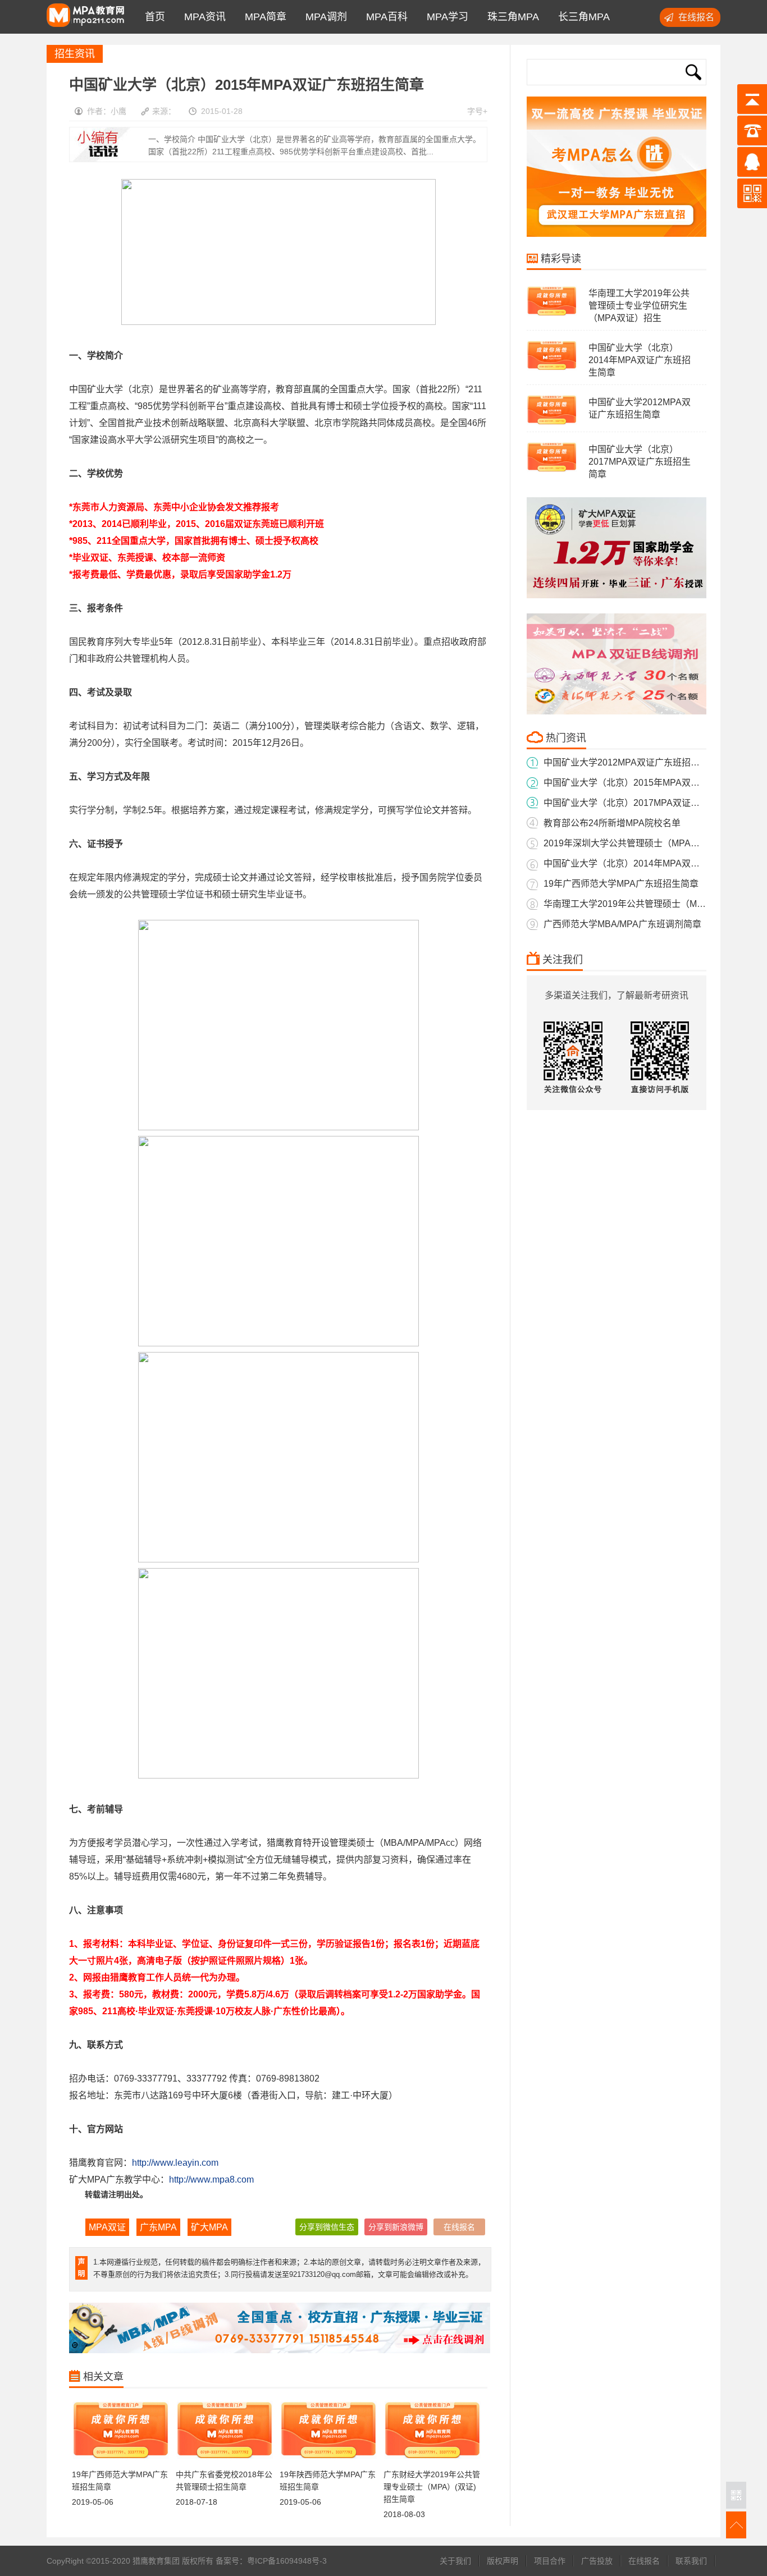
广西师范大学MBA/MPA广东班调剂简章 (622, 924)
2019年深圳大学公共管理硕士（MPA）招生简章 (640, 843)
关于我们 (455, 2561)
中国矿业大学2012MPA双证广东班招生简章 (631, 762)
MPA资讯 (202, 17)
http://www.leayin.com (175, 2163)
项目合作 (550, 2561)
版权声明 (503, 2561)
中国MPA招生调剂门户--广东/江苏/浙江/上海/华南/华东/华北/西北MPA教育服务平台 (85, 17)
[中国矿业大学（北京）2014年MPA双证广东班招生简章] (552, 369)
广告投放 (597, 2561)
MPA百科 (384, 17)
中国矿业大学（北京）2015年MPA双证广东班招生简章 (653, 783)
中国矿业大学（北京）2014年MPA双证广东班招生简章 (640, 360)
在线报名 (696, 17)
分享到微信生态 (327, 2227)
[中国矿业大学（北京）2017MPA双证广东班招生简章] (552, 471)
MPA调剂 (323, 17)
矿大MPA (209, 2227)
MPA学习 (445, 17)
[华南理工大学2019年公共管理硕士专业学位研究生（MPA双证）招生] (552, 315)
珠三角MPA (510, 17)
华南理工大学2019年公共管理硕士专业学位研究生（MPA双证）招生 (639, 306)
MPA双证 (107, 2227)
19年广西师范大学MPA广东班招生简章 (621, 884)
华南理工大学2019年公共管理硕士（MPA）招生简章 (649, 904)
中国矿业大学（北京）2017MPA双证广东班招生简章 (640, 462)
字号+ (477, 111)
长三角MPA (581, 17)
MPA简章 (263, 17)
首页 (152, 17)
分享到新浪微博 (396, 2227)
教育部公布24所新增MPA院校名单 (612, 823)
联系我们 (691, 2561)
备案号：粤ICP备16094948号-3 (271, 2561)
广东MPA (158, 2227)
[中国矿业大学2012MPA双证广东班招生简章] (552, 424)
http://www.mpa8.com (211, 2179)
